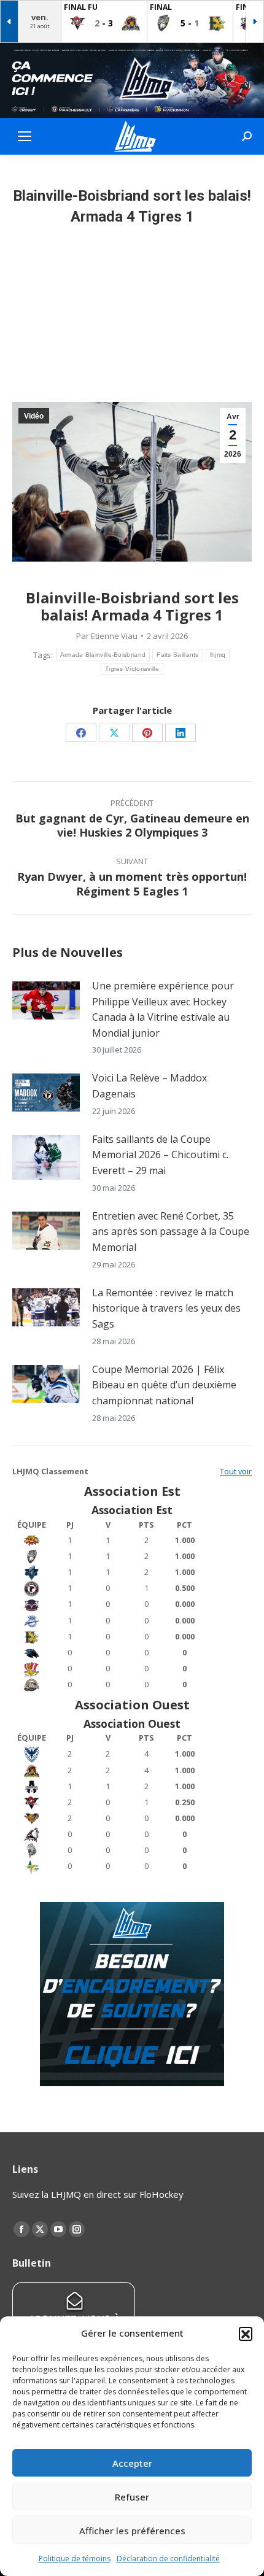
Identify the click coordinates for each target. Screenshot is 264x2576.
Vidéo (34, 416)
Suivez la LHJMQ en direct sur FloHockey (98, 2194)
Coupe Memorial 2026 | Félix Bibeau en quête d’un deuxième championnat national (164, 1385)
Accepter (132, 2463)
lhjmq (218, 655)
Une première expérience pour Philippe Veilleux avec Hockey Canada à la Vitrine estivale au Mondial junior (163, 1009)
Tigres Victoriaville (132, 669)
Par (107, 636)
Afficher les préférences (132, 2531)
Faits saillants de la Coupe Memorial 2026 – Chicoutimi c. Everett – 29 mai (160, 1155)
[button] (246, 2334)
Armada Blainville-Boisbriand (103, 655)
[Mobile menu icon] (25, 136)
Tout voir (236, 1471)
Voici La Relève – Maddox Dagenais (149, 1086)
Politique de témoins (75, 2559)
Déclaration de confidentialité (168, 2559)
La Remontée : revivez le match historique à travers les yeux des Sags (166, 1308)
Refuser (132, 2497)
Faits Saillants (178, 655)
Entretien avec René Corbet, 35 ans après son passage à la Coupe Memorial (171, 1232)
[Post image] (46, 1000)
